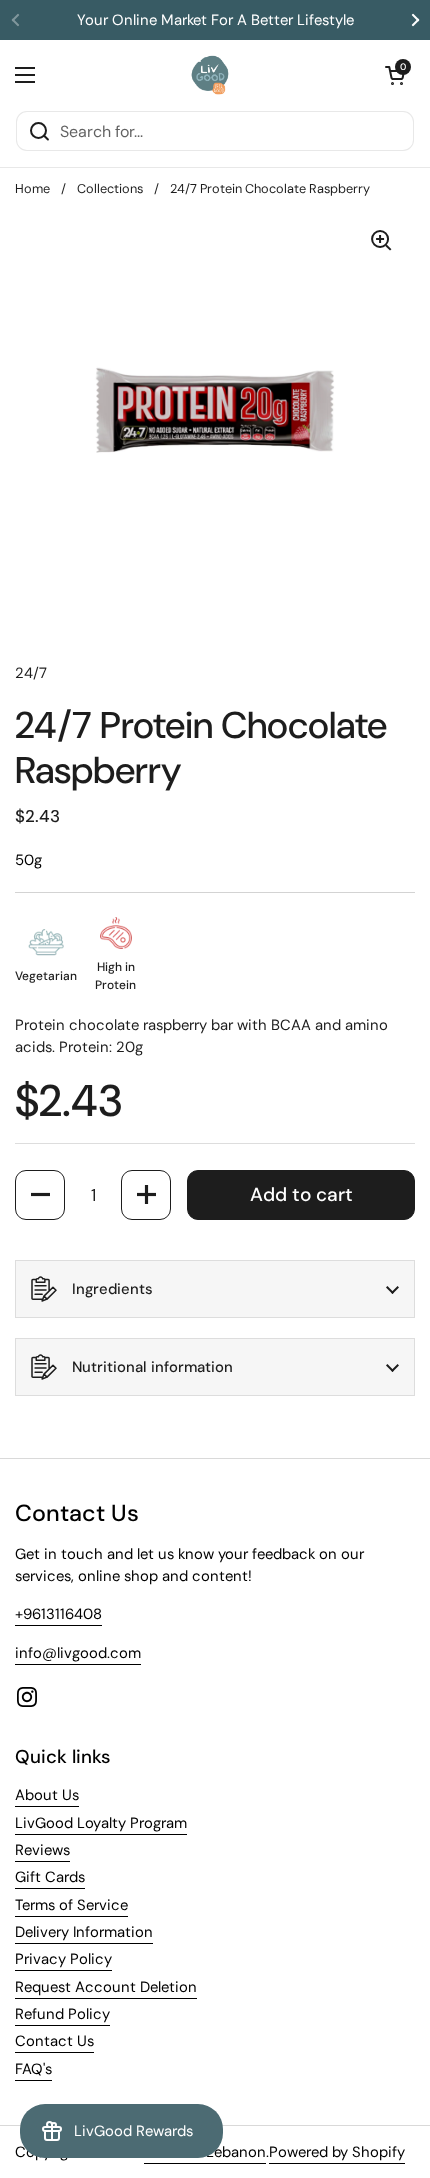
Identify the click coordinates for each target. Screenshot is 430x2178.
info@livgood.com (78, 1653)
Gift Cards (50, 1877)
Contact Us (54, 2041)
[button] (395, 75)
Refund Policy (62, 2014)
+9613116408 (58, 1614)
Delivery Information (84, 1932)
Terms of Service (71, 1905)
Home (32, 188)
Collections (110, 188)
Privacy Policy (63, 1959)
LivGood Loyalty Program (101, 1823)
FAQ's (33, 2069)
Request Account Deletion (106, 1987)
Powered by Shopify (337, 2152)
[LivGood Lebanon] (210, 75)
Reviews (42, 1850)
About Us (47, 1795)
